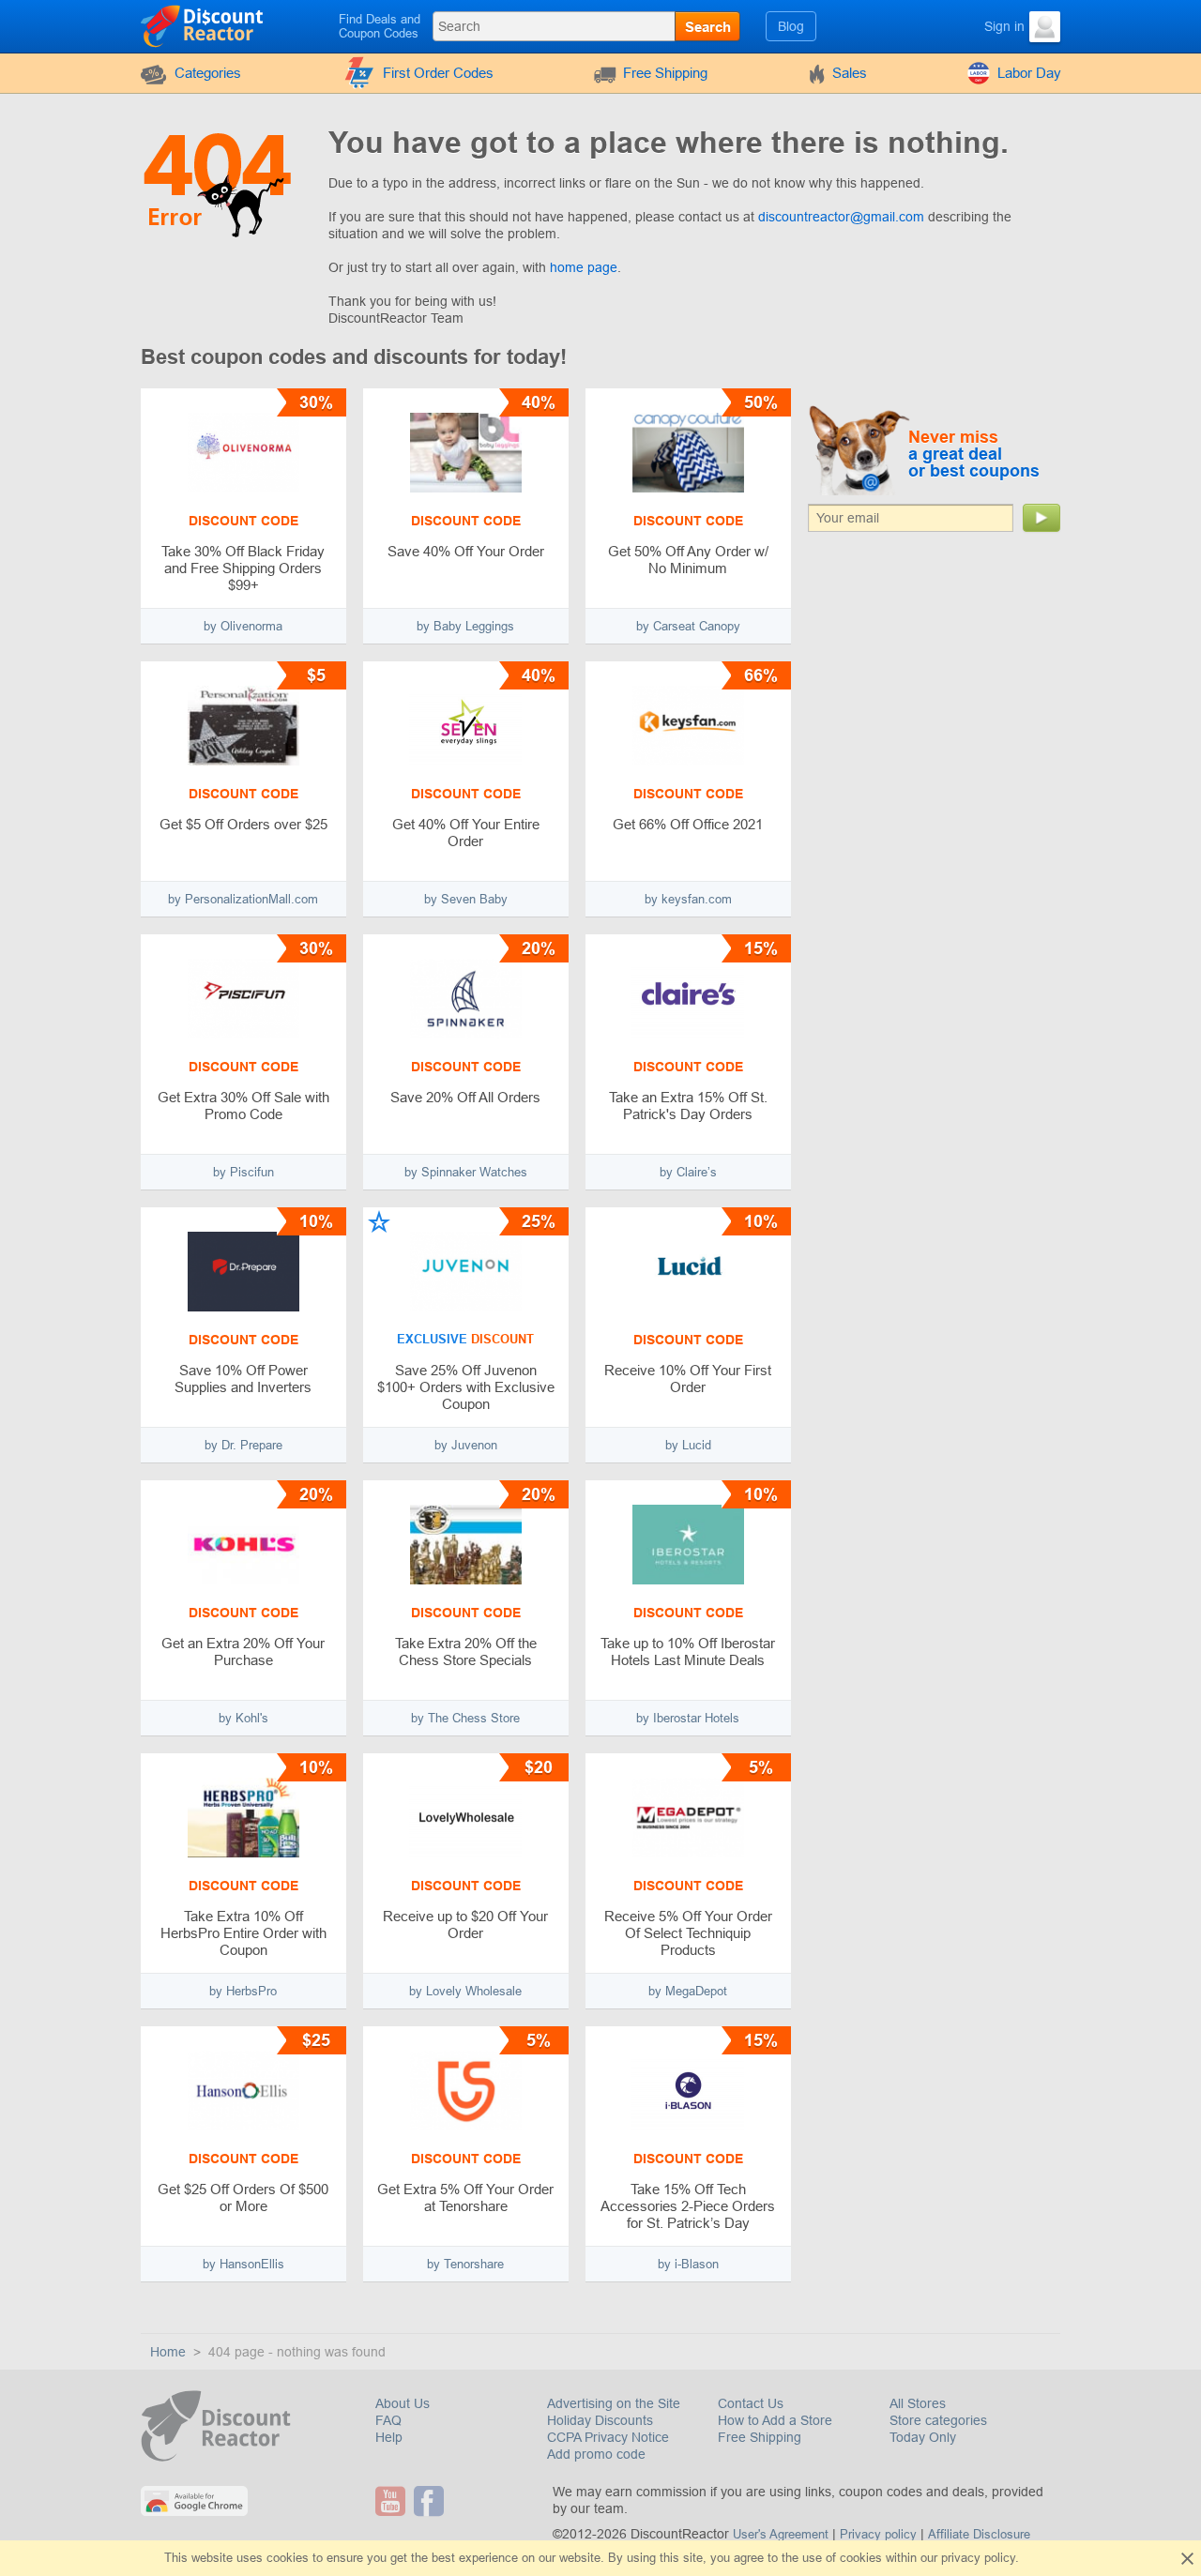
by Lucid (688, 1445)
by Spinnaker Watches (466, 1172)
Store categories (938, 2420)
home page (584, 267)
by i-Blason (688, 2264)
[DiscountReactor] (203, 25)
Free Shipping (665, 73)
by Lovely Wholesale (465, 1991)
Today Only (923, 2437)
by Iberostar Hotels (688, 1718)
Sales (850, 73)
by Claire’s (688, 1172)
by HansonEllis (243, 2264)
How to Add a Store (775, 2420)
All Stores (918, 2403)
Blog (791, 26)
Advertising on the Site (614, 2403)
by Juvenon (466, 1445)
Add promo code (596, 2454)
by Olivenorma (243, 626)
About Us (403, 2403)
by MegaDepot (688, 1991)
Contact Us (751, 2403)
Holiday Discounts (600, 2420)
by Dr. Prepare (243, 1445)
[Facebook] (431, 2501)
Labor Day (1029, 73)
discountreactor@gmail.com (841, 217)
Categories (208, 73)
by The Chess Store (465, 1718)
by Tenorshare (465, 2264)
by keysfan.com (688, 899)
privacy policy (978, 2558)
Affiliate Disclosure (979, 2534)
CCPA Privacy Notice (608, 2437)
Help (389, 2437)
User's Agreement (781, 2534)
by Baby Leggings (465, 626)
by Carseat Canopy (688, 626)
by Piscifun (243, 1172)
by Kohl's (243, 1718)
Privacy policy (878, 2534)
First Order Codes (438, 73)
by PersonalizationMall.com (243, 899)
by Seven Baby (466, 899)
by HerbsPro (243, 1991)
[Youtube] (393, 2501)
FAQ (388, 2420)
